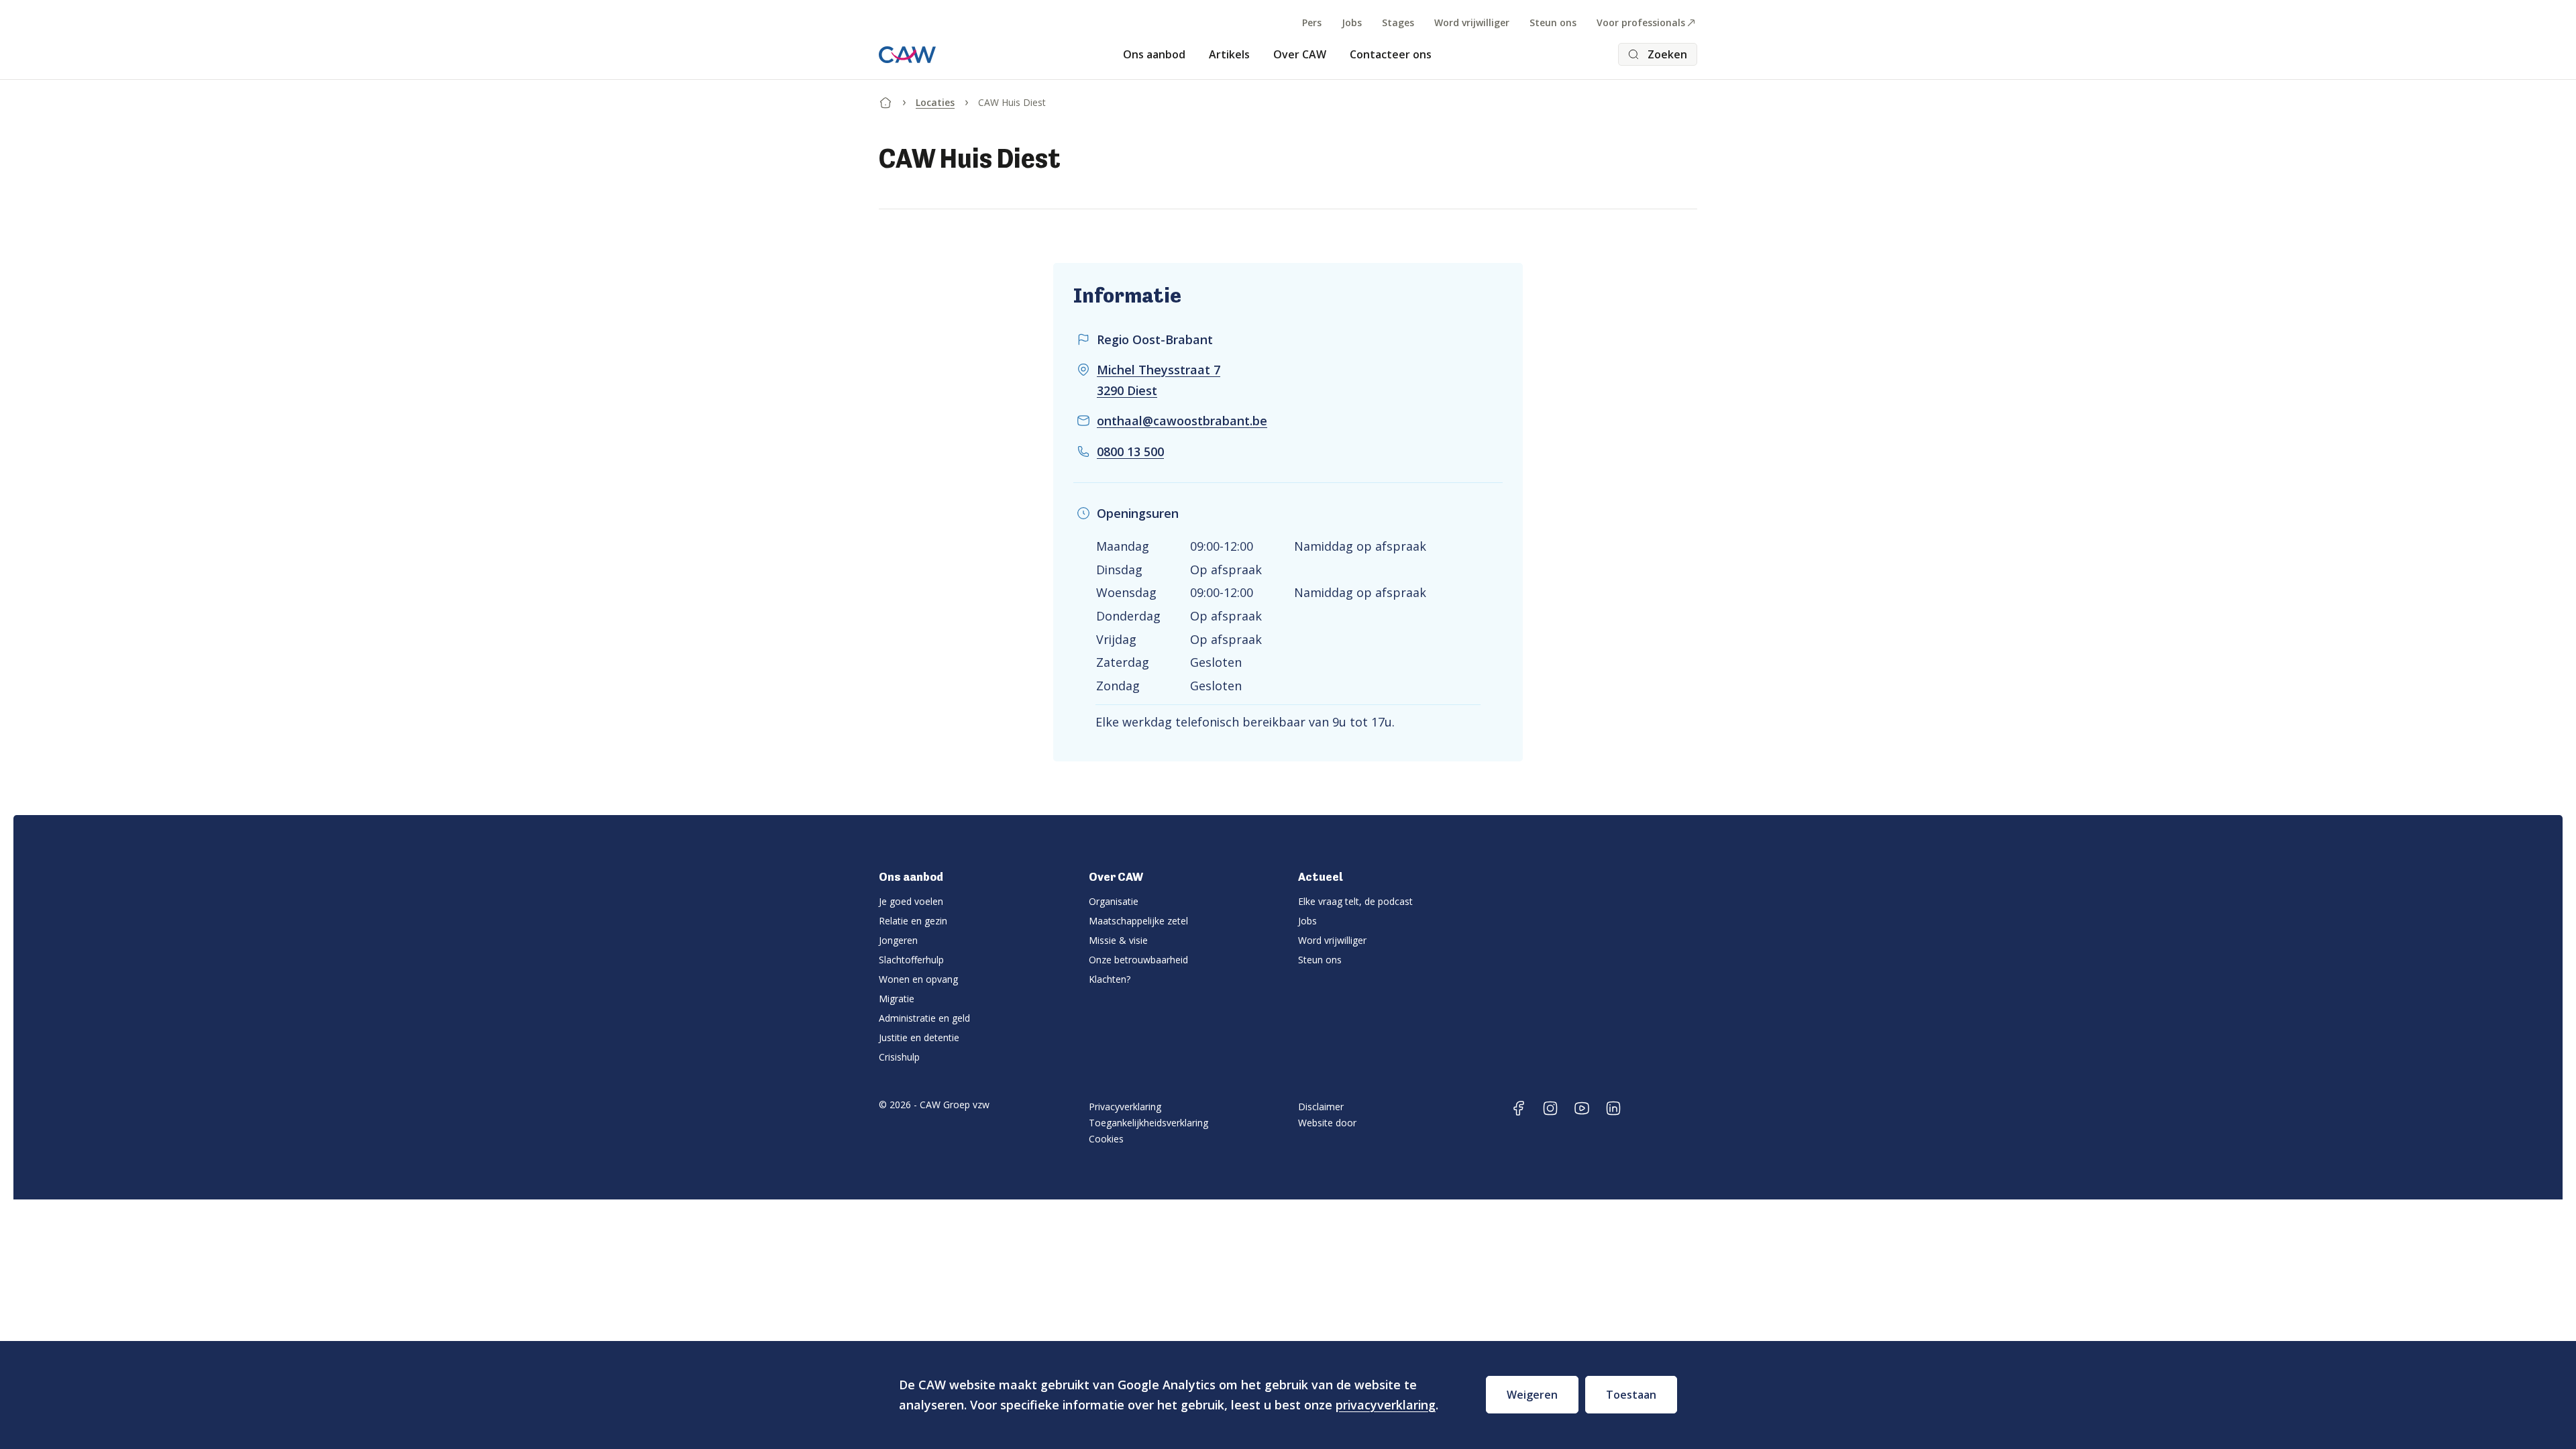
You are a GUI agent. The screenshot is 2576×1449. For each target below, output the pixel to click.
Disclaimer (1321, 1107)
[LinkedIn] (1613, 1108)
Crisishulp (899, 1057)
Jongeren (898, 940)
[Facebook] (1519, 1108)
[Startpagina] (885, 100)
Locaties (935, 102)
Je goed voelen (911, 901)
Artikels (1229, 54)
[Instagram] (1550, 1108)
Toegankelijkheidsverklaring (1148, 1123)
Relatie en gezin (913, 921)
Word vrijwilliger (1472, 22)
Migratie (897, 999)
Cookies (1106, 1139)
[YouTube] (1582, 1108)
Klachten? (1110, 979)
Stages (1398, 22)
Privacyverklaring (1125, 1107)
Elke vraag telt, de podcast (1355, 901)
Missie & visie (1118, 940)
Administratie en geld (924, 1018)
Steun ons (1553, 22)
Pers (1312, 22)
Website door (1327, 1123)
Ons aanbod (1154, 54)
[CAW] (907, 55)
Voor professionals (1641, 22)
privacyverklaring (1386, 1405)
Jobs (1352, 22)
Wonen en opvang (918, 979)
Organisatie (1114, 901)
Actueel (1320, 877)
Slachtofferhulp (911, 960)
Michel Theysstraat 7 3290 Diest (1159, 380)
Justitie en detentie (919, 1037)
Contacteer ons (1391, 54)
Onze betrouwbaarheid (1138, 960)
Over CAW (1300, 54)
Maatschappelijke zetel (1138, 921)
